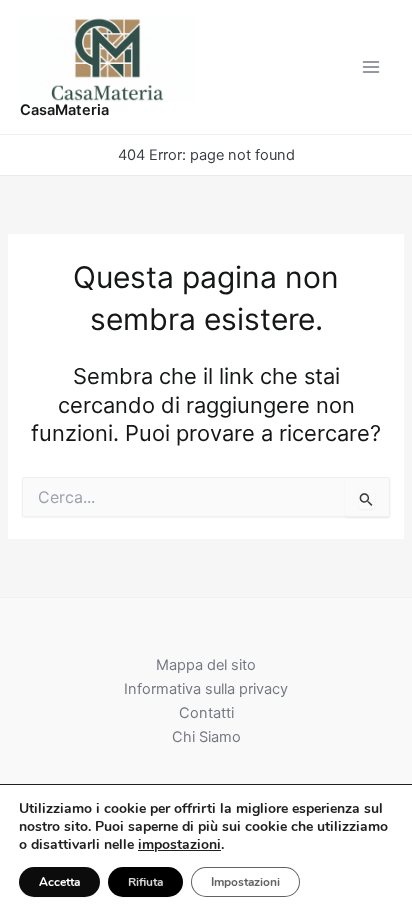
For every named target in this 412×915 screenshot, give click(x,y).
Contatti (206, 713)
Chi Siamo (206, 737)
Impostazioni (245, 882)
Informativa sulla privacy (206, 689)
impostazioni (179, 845)
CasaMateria (64, 110)
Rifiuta (145, 882)
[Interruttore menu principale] (371, 67)
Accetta (59, 882)
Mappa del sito (206, 665)
